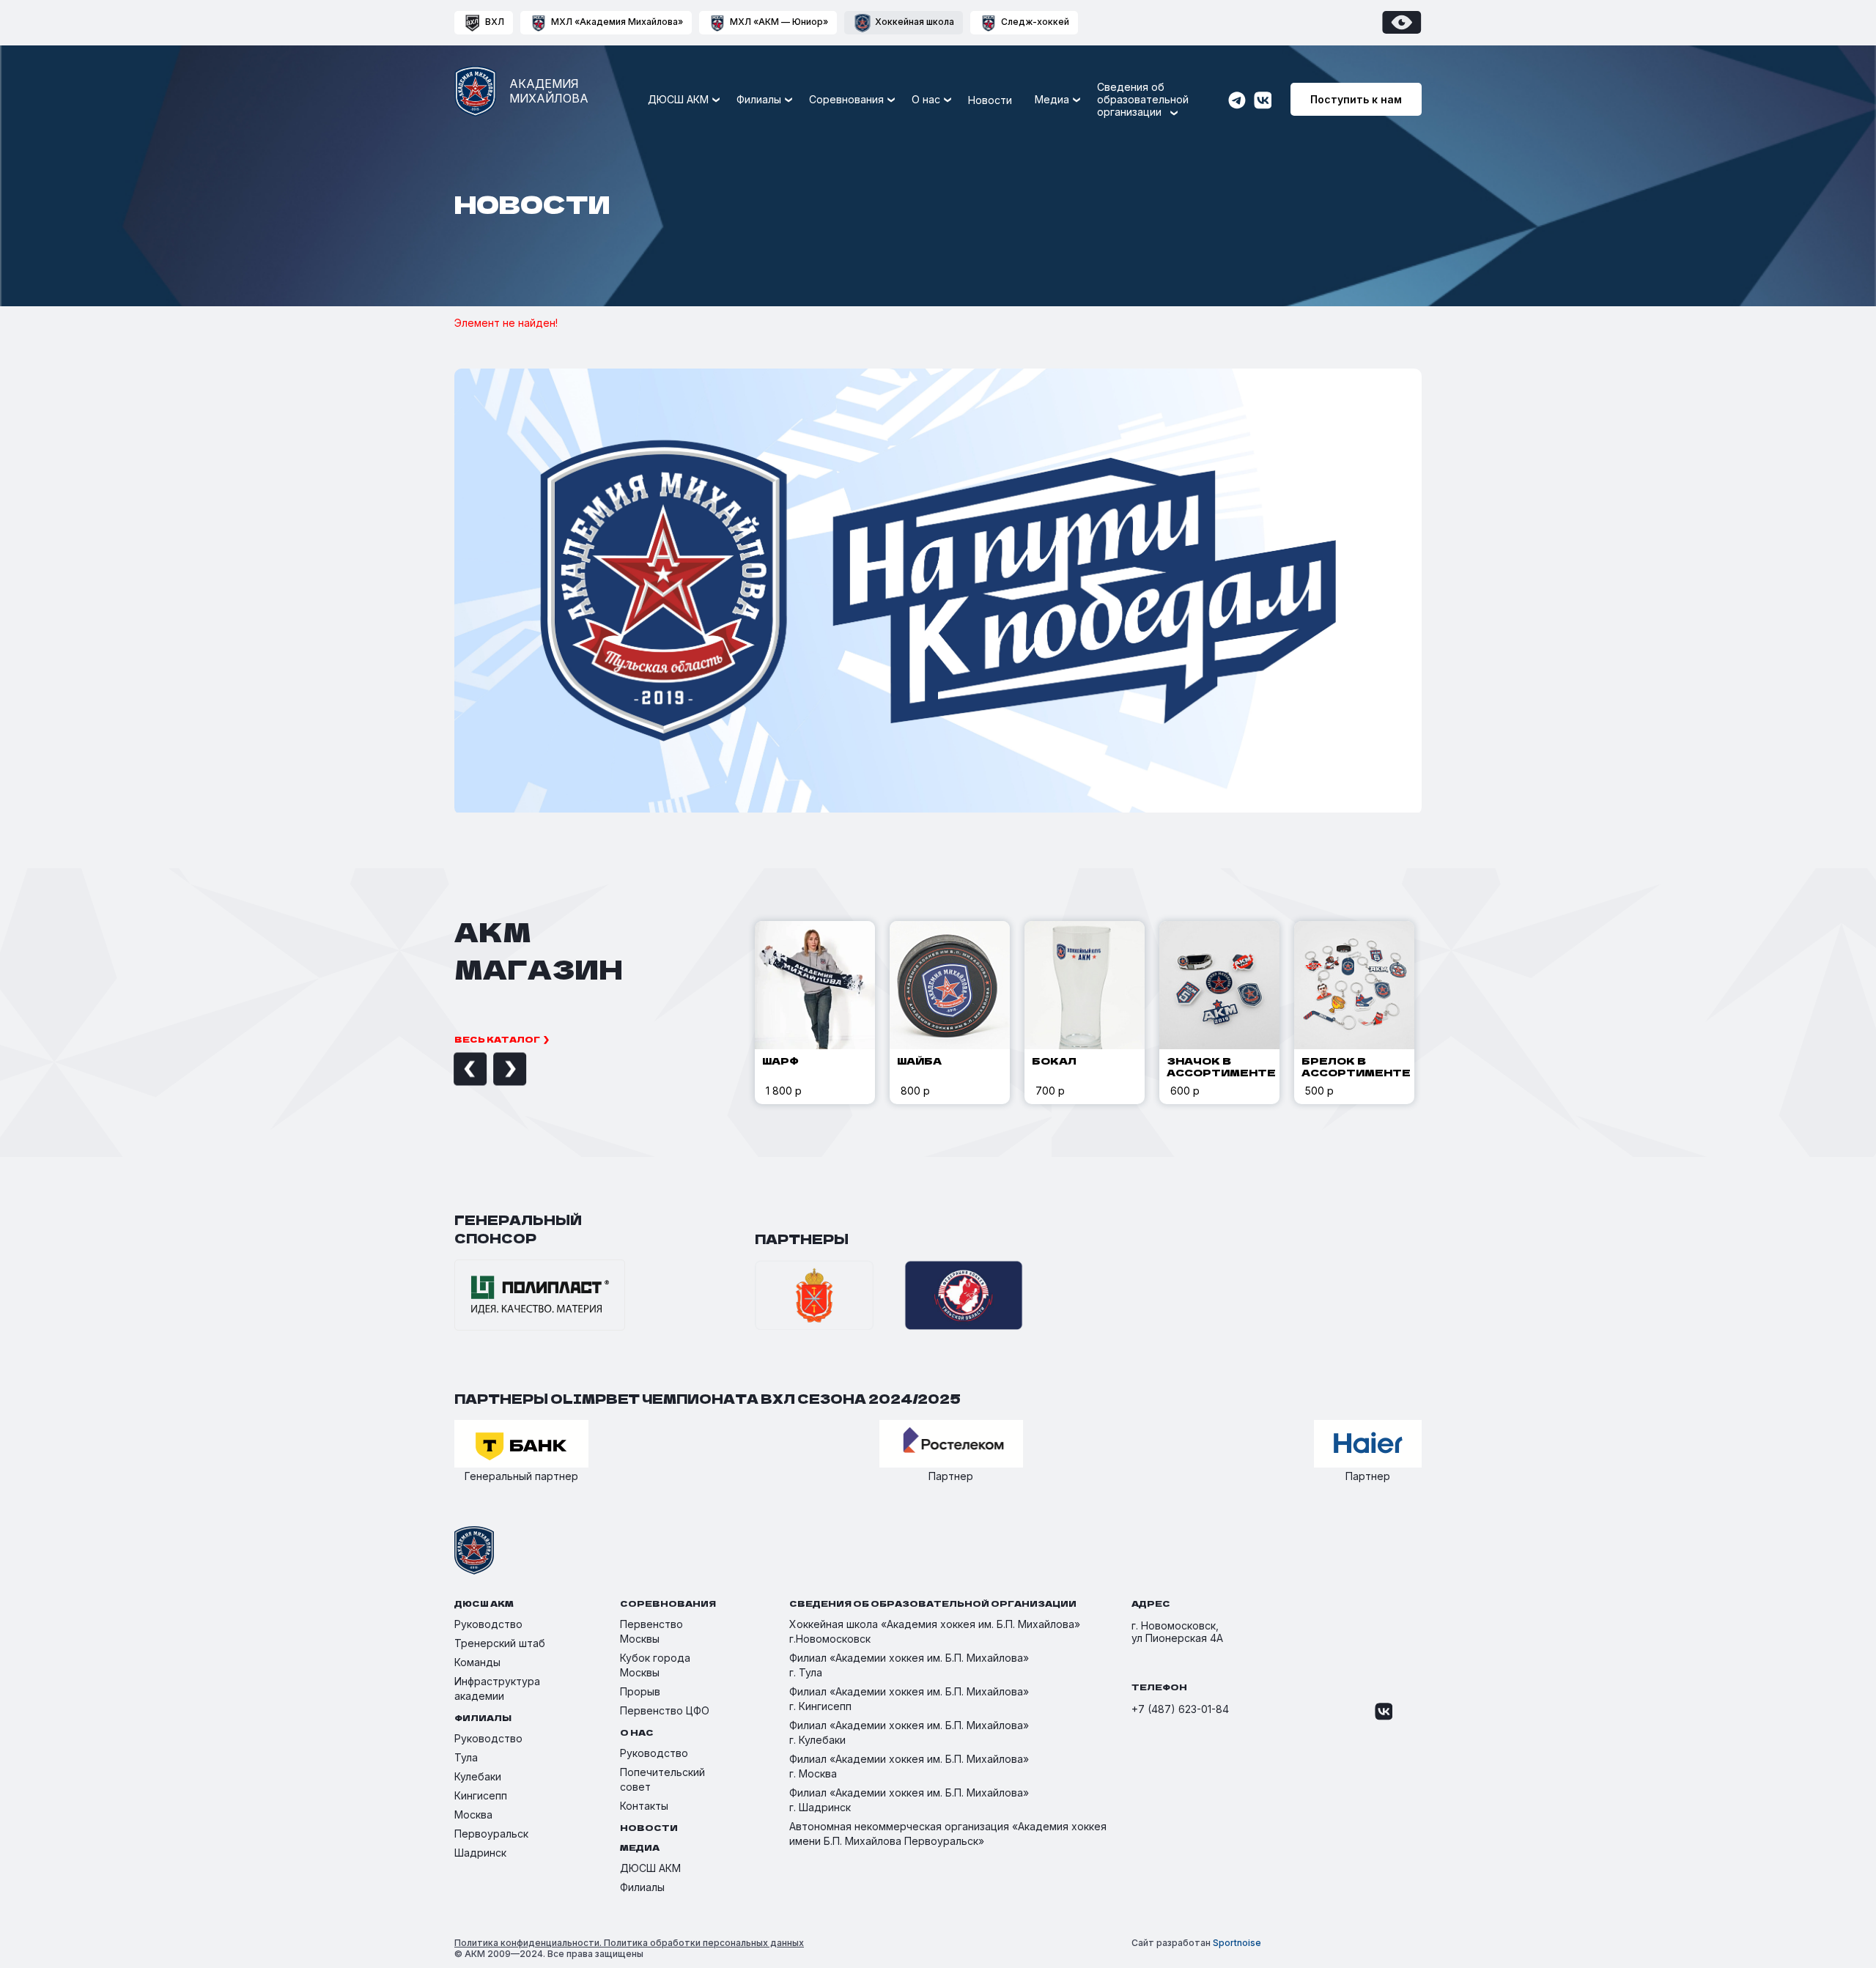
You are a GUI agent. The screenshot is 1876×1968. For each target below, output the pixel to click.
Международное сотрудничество (1149, 281)
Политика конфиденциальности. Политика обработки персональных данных (629, 1943)
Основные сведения (895, 141)
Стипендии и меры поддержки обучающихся (1140, 249)
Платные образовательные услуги (1149, 141)
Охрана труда (1096, 345)
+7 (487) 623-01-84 (1180, 1709)
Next (493, 1069)
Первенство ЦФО (665, 1710)
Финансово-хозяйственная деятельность (1129, 173)
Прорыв (640, 1691)
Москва (473, 1815)
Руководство (877, 256)
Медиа (1052, 99)
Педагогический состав (904, 282)
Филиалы (642, 1887)
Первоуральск (491, 1834)
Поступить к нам (1356, 99)
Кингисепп (481, 1795)
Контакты (644, 1806)
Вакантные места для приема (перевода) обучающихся (1137, 211)
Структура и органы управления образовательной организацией (926, 173)
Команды (477, 1662)
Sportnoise (1237, 1943)
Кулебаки (478, 1776)
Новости (990, 100)
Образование (877, 230)
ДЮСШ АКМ (650, 1868)
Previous (454, 1069)
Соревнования (846, 99)
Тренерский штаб (500, 1643)
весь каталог (497, 1039)
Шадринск (480, 1853)
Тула (466, 1757)
